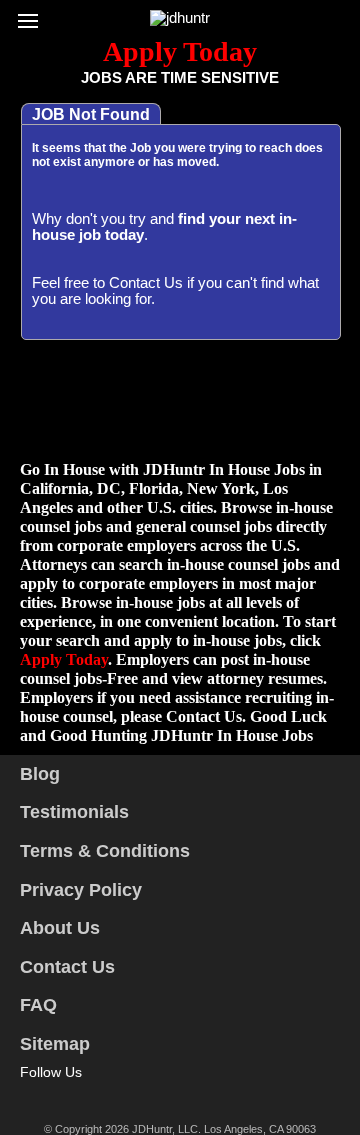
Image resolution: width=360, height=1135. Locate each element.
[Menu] (33, 15)
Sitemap (55, 1044)
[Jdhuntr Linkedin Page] (88, 1095)
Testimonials (74, 812)
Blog (40, 774)
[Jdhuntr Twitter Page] (59, 1095)
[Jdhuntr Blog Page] (117, 1095)
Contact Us (146, 283)
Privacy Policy (81, 890)
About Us (60, 928)
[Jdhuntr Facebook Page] (30, 1095)
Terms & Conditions (105, 851)
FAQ (38, 1005)
